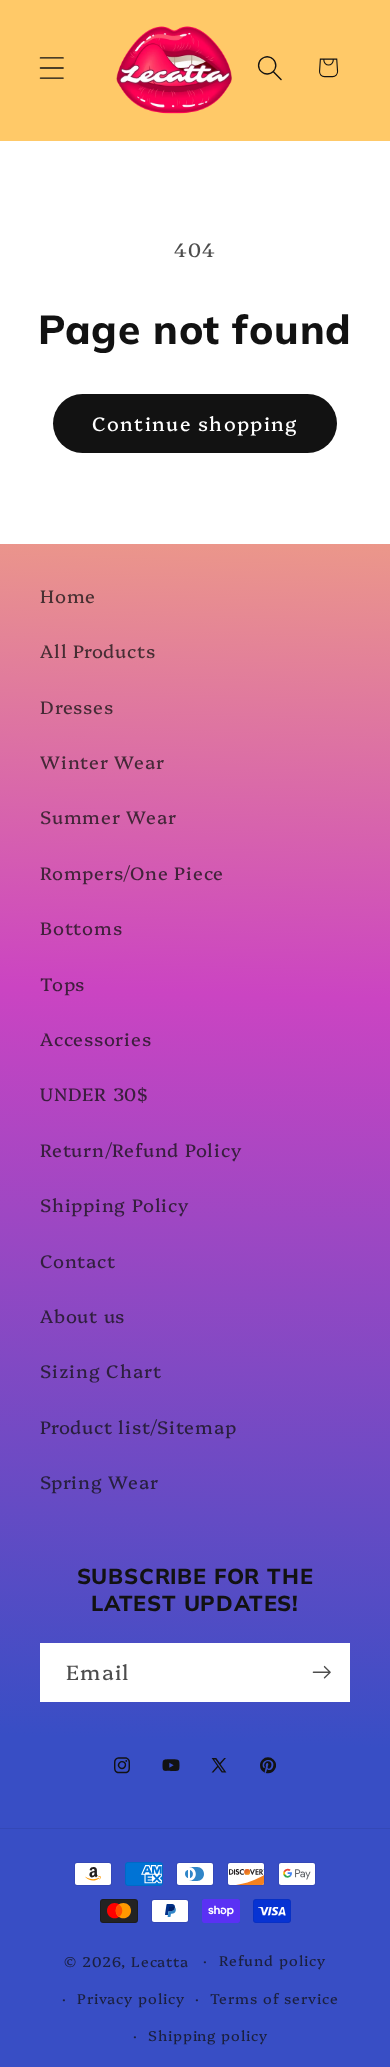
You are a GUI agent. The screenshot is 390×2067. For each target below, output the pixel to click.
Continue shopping (194, 422)
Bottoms (81, 927)
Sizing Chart (100, 1370)
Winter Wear (102, 761)
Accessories (96, 1038)
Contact (77, 1260)
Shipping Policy (114, 1204)
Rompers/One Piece (132, 872)
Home (68, 595)
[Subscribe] (321, 1672)
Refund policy (272, 1960)
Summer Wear (108, 816)
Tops (62, 983)
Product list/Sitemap (138, 1426)
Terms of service (274, 1998)
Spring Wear (99, 1481)
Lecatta (160, 1961)
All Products (97, 650)
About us (82, 1315)
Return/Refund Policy (141, 1149)
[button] (51, 67)
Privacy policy (131, 1998)
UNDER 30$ (94, 1093)
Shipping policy (208, 2035)
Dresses (76, 706)
